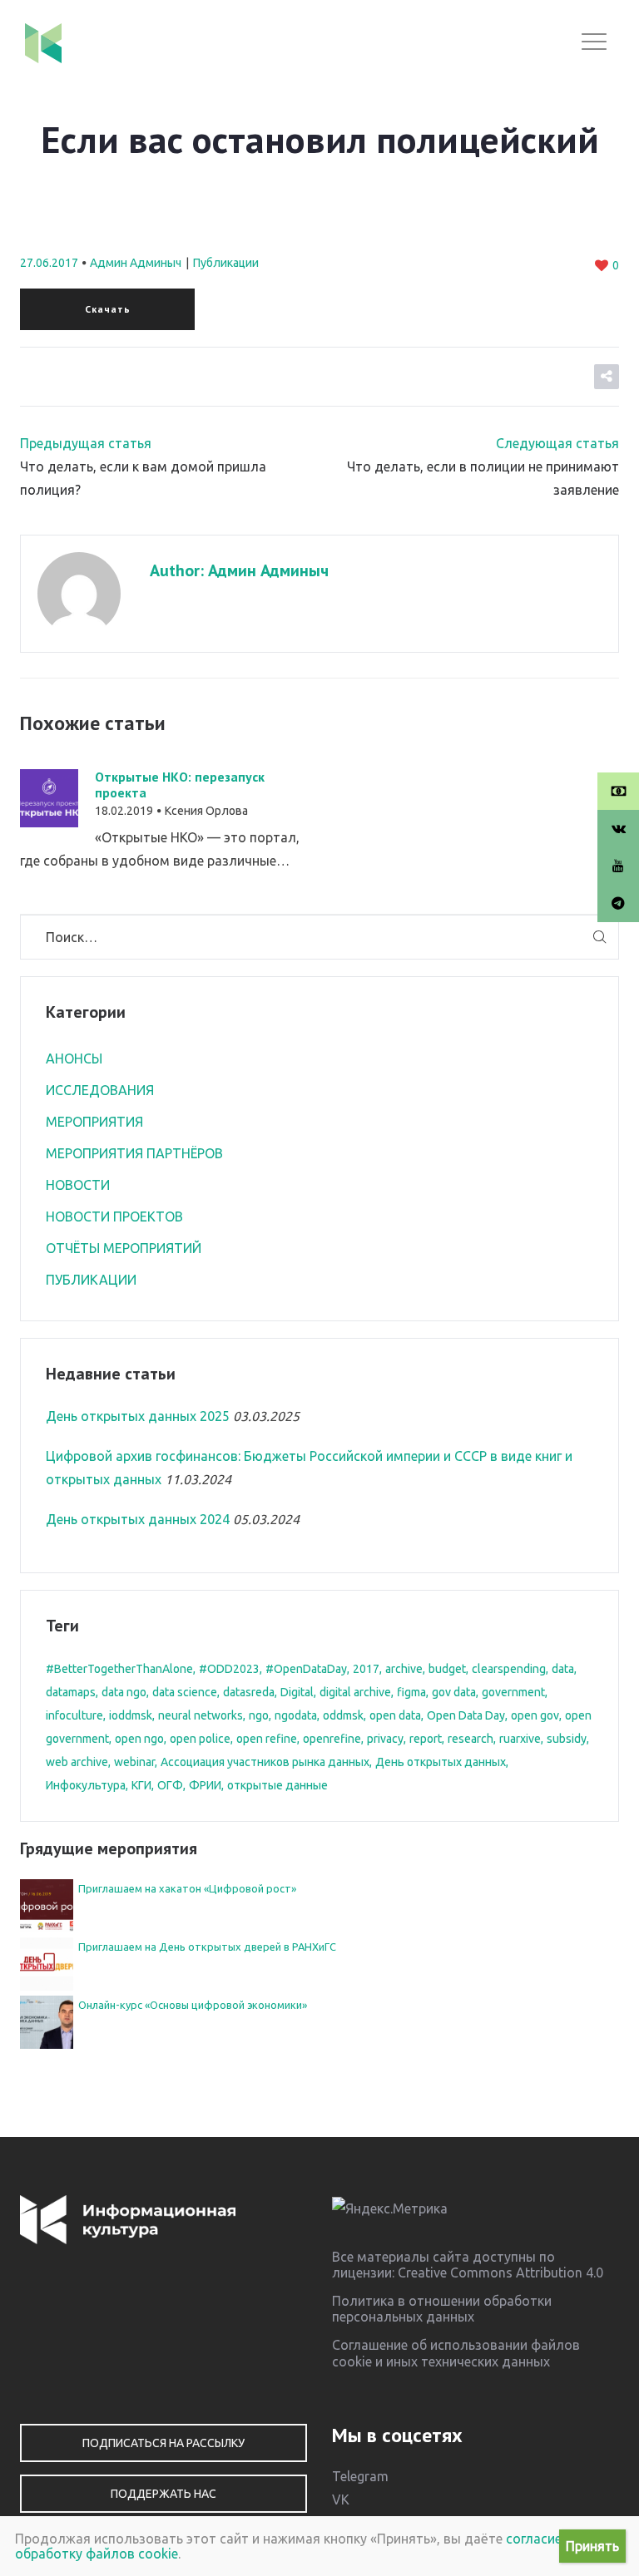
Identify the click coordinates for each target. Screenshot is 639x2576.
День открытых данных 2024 (138, 1519)
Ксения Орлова (206, 811)
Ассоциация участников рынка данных (265, 1762)
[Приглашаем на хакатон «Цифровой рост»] (47, 1904)
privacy (385, 1739)
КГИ (141, 1785)
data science (185, 1692)
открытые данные (277, 1785)
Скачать (108, 309)
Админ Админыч (136, 263)
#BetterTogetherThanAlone (119, 1669)
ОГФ (170, 1785)
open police (200, 1739)
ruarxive (520, 1739)
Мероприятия (94, 1122)
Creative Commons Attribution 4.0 (500, 2273)
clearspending (509, 1669)
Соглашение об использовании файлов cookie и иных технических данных (456, 2353)
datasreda (249, 1692)
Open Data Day (466, 1715)
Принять (592, 2546)
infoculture (74, 1715)
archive (404, 1669)
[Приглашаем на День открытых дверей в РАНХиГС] (47, 1962)
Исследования (100, 1090)
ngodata (296, 1715)
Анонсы (74, 1059)
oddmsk (343, 1715)
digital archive (355, 1692)
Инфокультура (86, 1785)
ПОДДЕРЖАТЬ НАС (163, 2494)
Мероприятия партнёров (134, 1153)
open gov (535, 1715)
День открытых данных (441, 1762)
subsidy (567, 1739)
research (471, 1739)
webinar (134, 1762)
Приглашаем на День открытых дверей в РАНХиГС (207, 1947)
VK (341, 2500)
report (426, 1739)
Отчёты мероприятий (124, 1248)
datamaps (71, 1692)
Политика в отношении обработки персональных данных (442, 2309)
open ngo (139, 1739)
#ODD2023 (229, 1669)
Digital (297, 1692)
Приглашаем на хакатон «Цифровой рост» (187, 1888)
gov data (454, 1692)
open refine (267, 1739)
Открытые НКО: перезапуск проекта (180, 785)
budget (447, 1669)
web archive (77, 1762)
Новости (78, 1185)
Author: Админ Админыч (239, 570)
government (513, 1692)
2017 (366, 1669)
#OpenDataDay (306, 1669)
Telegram (360, 2476)
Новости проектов (114, 1216)
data (563, 1669)
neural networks (201, 1715)
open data (395, 1715)
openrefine (332, 1739)
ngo (259, 1715)
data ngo (124, 1692)
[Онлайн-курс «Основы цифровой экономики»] (47, 2021)
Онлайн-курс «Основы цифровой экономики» (193, 2005)
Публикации (226, 263)
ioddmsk (131, 1715)
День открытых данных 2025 (138, 1416)
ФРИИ (205, 1785)
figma (411, 1692)
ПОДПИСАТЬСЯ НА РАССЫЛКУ (163, 2443)
